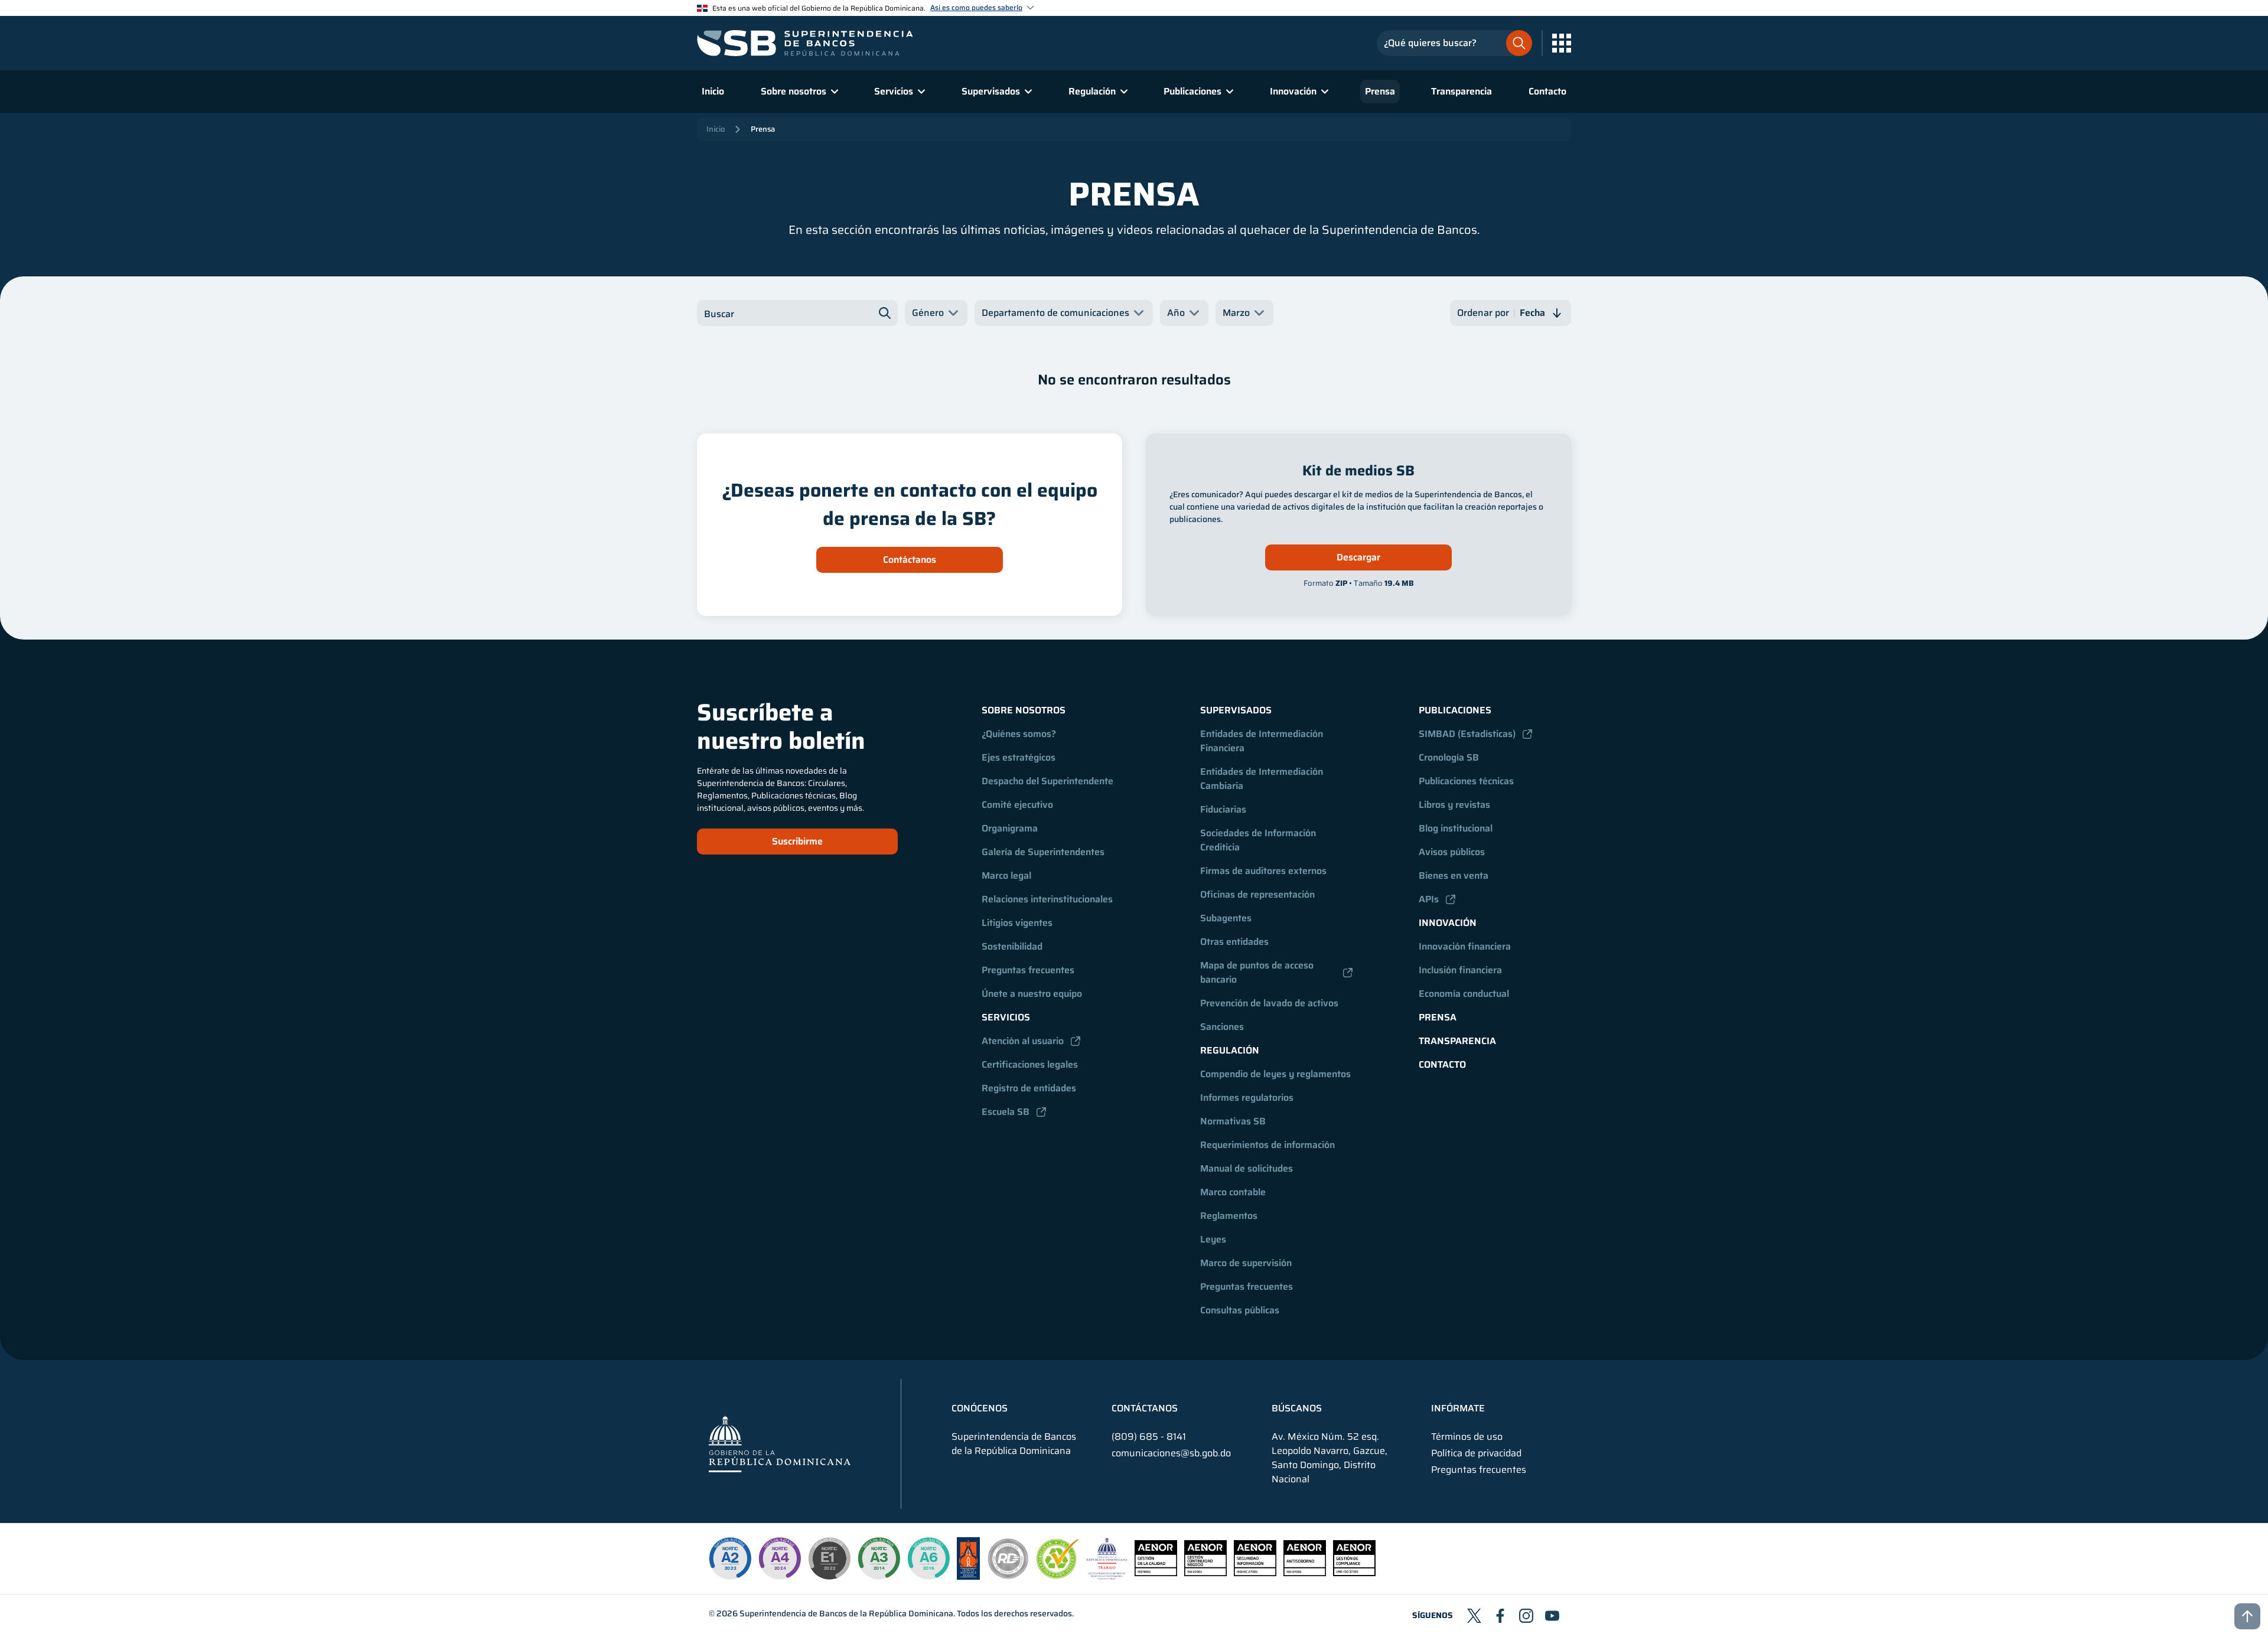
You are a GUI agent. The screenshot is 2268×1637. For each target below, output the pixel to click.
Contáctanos (910, 560)
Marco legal (1006, 875)
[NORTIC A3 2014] (879, 1558)
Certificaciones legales (1030, 1064)
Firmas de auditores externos (1263, 871)
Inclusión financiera (1460, 970)
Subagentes (1226, 918)
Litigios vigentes (1017, 923)
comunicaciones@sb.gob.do (1171, 1453)
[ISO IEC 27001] (1255, 1573)
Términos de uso (1467, 1437)
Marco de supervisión (1246, 1263)
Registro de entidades (1029, 1088)
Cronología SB (1449, 757)
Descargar (1358, 557)
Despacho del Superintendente (1047, 781)
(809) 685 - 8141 (1149, 1437)
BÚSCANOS (1297, 1408)
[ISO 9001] (1156, 1573)
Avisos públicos (1452, 852)
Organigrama (1010, 828)
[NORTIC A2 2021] (730, 1558)
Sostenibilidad (1012, 946)
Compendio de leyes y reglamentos (1275, 1074)
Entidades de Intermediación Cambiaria (1263, 779)
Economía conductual (1464, 994)
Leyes (1213, 1239)
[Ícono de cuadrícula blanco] (1562, 43)
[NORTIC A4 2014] (780, 1558)
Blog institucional (1456, 828)
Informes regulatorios (1247, 1098)
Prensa (1380, 91)
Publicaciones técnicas (1466, 781)
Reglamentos (1229, 1216)
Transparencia (1462, 91)
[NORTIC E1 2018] (829, 1558)
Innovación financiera (1465, 946)
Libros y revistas (1454, 805)
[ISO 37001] (1305, 1573)
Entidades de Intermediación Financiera (1263, 741)
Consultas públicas (1240, 1310)
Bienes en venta (1454, 875)
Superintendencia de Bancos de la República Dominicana (846, 1613)
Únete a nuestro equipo (1032, 994)
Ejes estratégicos (1019, 757)
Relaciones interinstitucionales (1047, 899)
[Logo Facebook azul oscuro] (1500, 1616)
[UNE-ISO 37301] (1354, 1573)
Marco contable (1233, 1192)
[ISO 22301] (1205, 1573)
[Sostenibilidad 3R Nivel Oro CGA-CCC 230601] (1058, 1575)
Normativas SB (1233, 1121)
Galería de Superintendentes (1043, 852)
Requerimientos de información (1267, 1145)
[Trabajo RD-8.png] (1107, 1576)
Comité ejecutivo (1017, 805)
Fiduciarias (1223, 809)
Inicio (713, 91)
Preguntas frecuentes (1028, 970)
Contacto (1547, 91)
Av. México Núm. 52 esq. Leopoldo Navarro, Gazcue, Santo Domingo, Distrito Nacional (1329, 1458)
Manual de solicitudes (1247, 1168)
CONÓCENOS (980, 1408)
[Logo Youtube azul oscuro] (1552, 1616)
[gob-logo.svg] (780, 1444)
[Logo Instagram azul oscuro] (1526, 1616)
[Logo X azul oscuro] (1474, 1616)
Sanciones (1222, 1027)
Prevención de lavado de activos (1269, 1003)
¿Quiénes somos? (1019, 734)
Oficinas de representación (1257, 894)
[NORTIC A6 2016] (928, 1558)
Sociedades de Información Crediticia (1259, 840)
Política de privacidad (1476, 1453)
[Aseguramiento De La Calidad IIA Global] (968, 1576)
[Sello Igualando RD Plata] (1008, 1576)
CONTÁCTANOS (1145, 1408)
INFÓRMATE (1458, 1408)
